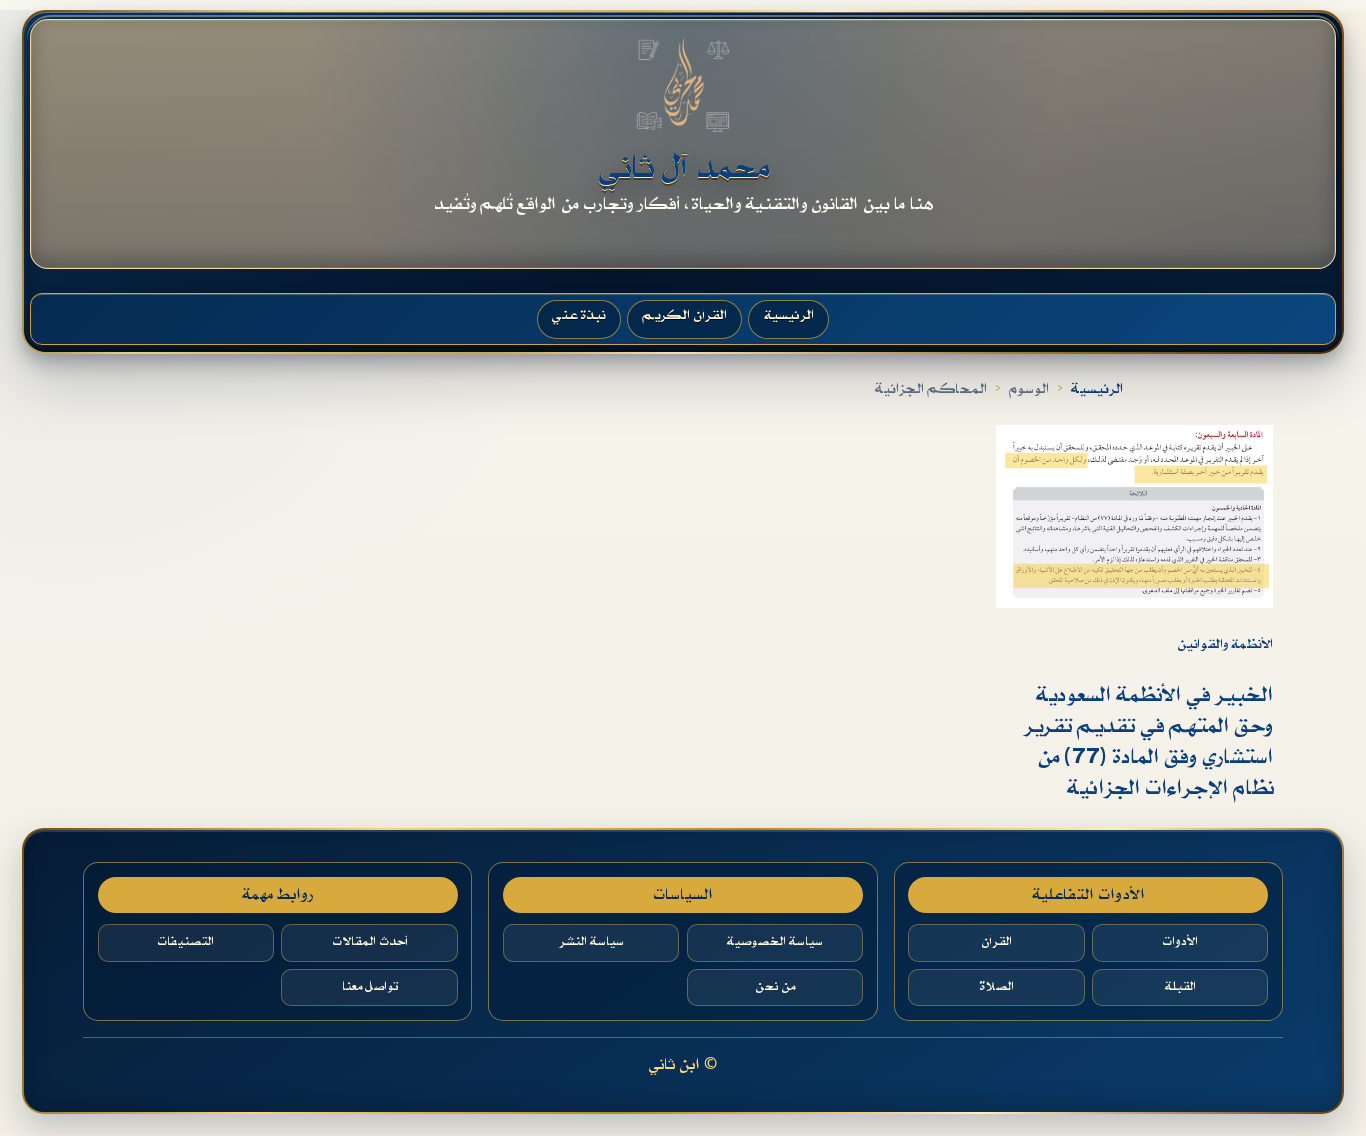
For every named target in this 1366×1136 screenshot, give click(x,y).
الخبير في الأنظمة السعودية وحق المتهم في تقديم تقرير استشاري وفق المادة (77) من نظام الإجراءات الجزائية (1148, 742)
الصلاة (996, 987)
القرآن (996, 942)
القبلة (1180, 987)
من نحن (775, 987)
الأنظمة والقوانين (1225, 644)
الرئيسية (1097, 389)
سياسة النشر (591, 942)
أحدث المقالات (370, 942)
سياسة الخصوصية (775, 942)
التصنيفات (185, 942)
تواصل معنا (370, 987)
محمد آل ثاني (683, 168)
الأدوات (1180, 942)
